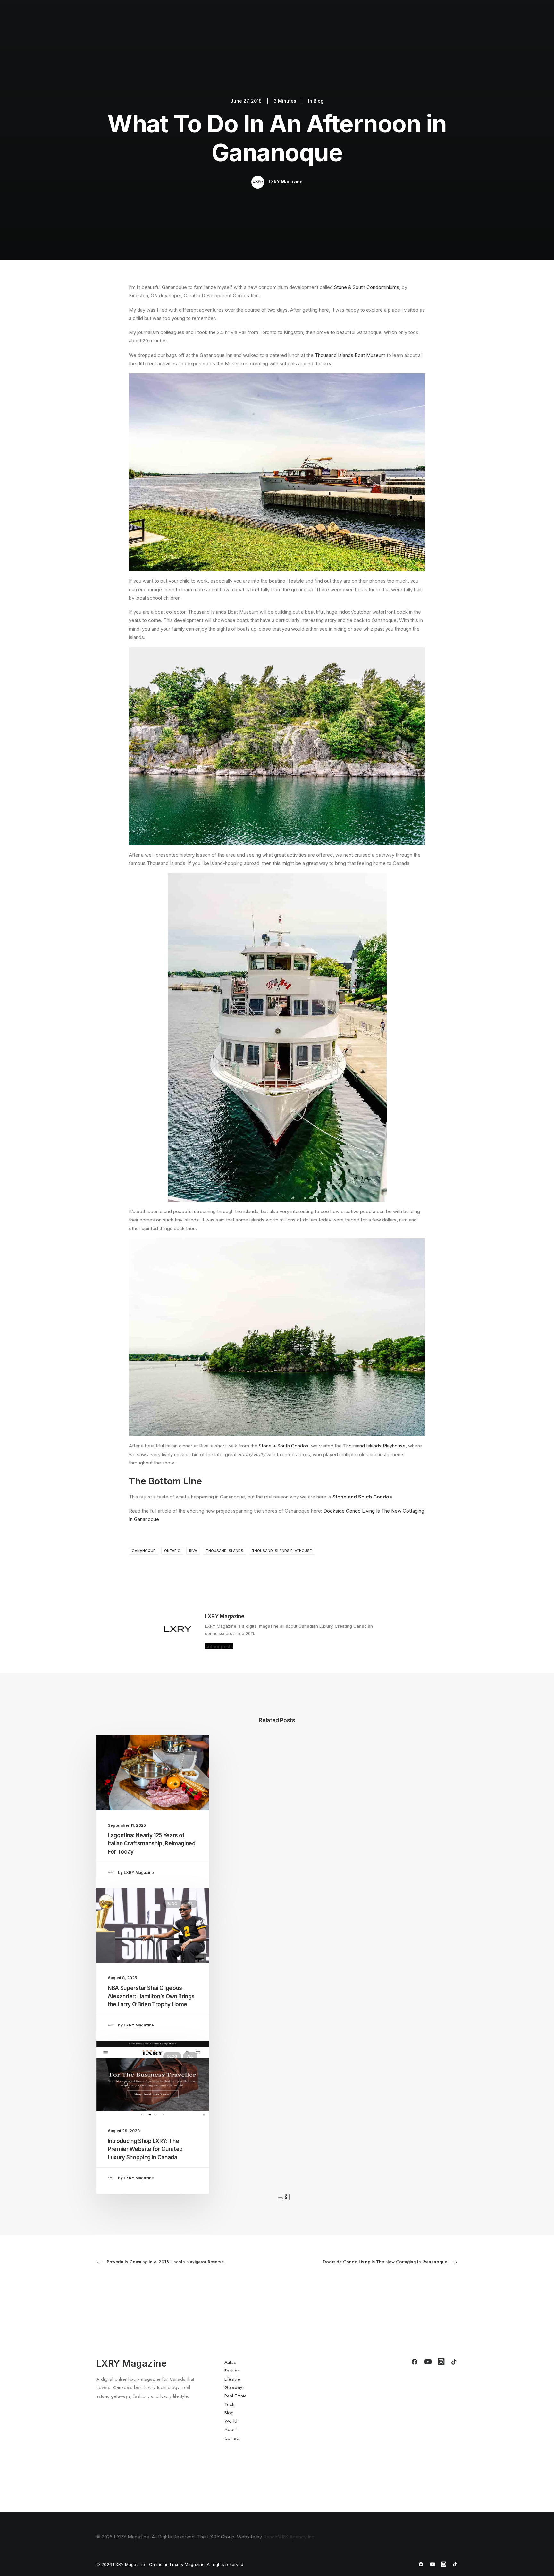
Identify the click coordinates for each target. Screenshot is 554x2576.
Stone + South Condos (284, 1446)
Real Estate (367, 21)
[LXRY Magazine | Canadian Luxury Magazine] (40, 21)
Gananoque (144, 1551)
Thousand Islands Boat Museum (350, 355)
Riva (193, 1551)
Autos (252, 21)
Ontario (172, 1551)
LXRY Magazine (286, 182)
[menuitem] (252, 21)
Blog (414, 21)
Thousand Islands (225, 1551)
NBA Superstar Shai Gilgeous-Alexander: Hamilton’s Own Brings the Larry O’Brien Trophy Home (151, 1996)
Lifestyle (304, 21)
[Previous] (280, 2198)
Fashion (276, 21)
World (435, 21)
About (457, 21)
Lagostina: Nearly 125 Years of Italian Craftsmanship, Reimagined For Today (152, 1844)
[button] (506, 21)
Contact (481, 21)
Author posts (219, 1646)
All (190, 1751)
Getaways (334, 21)
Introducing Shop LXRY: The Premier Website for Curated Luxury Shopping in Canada (145, 2149)
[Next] (286, 2197)
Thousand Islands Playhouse (374, 1446)
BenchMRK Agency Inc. (290, 2537)
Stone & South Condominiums (367, 287)
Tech (394, 21)
